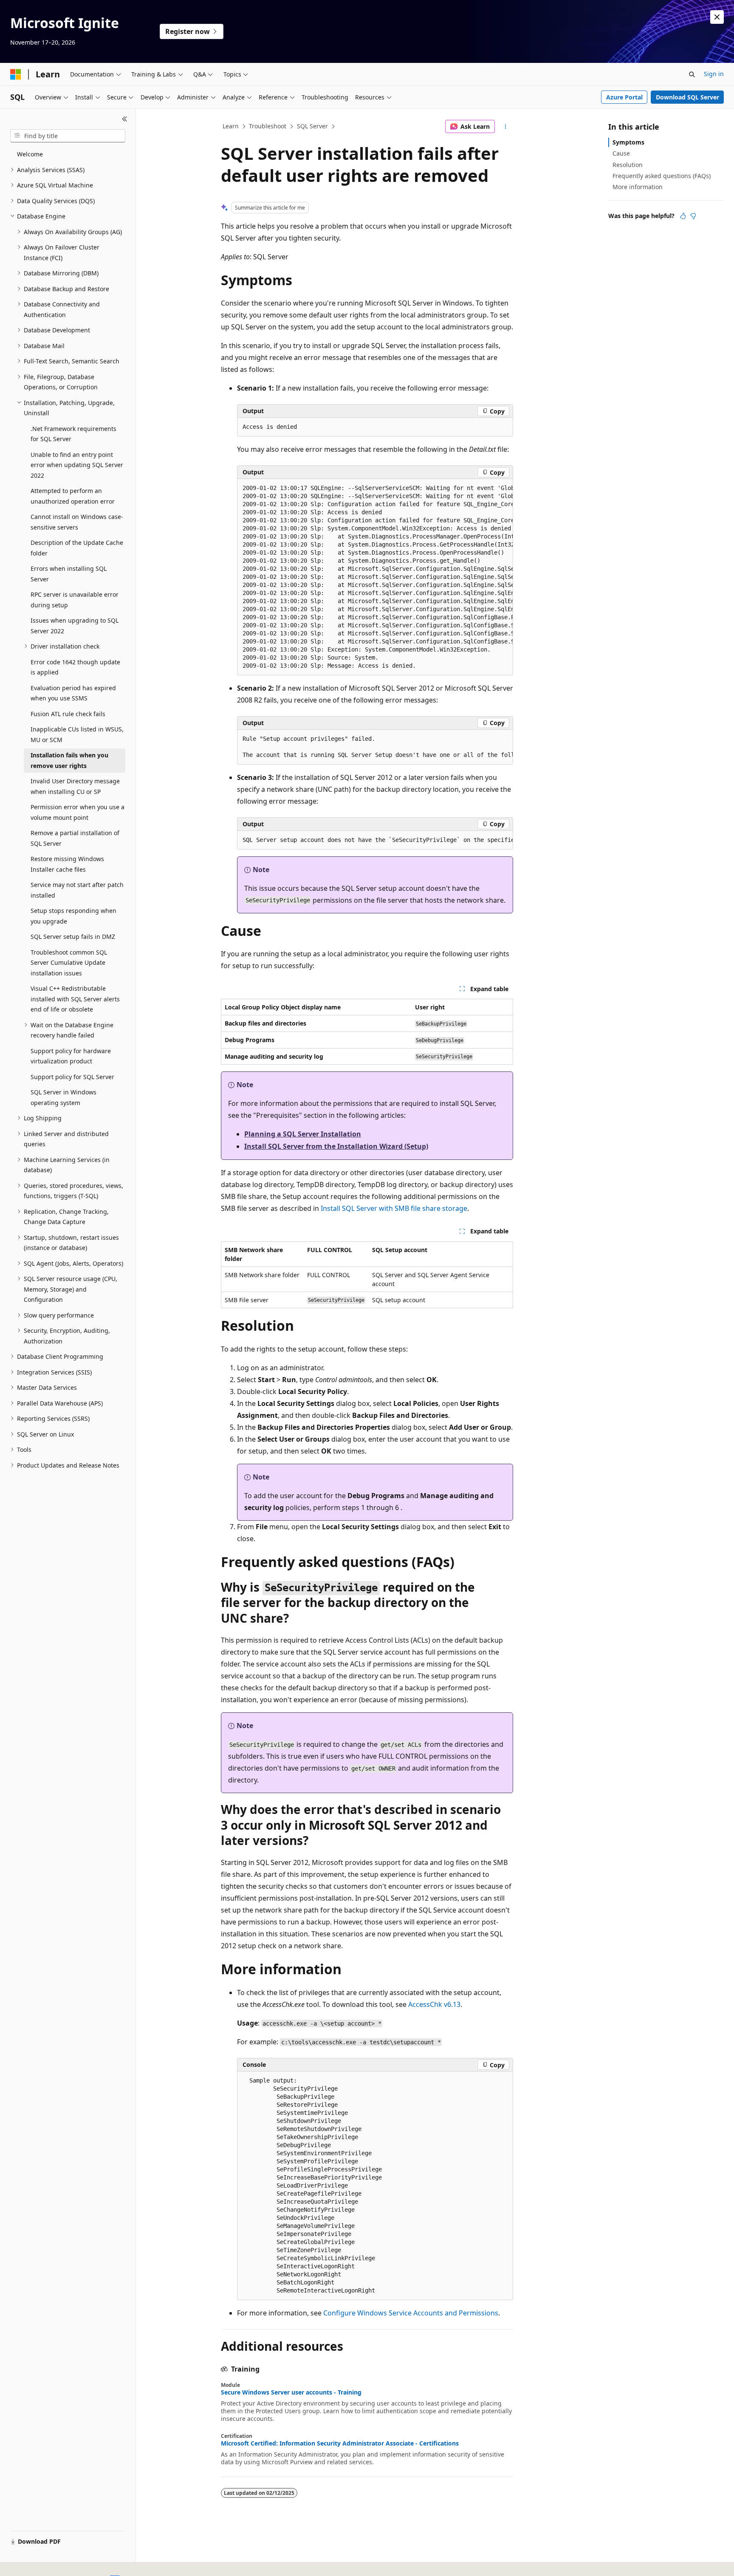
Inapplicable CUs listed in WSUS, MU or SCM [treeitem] (77, 734)
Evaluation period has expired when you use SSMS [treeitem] (73, 693)
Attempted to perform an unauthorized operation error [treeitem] (73, 496)
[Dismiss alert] (717, 17)
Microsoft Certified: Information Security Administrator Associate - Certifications (340, 2443)
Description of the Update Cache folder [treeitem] (77, 548)
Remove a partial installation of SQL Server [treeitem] (75, 838)
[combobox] (68, 136)
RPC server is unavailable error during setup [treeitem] (75, 600)
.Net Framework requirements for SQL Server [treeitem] (73, 434)
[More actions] (506, 127)
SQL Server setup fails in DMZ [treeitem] (73, 937)
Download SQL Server (687, 97)
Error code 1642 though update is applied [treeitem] (75, 667)
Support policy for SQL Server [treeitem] (72, 1077)
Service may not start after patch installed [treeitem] (77, 890)
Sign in (714, 74)
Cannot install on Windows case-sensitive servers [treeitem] (77, 522)
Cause (621, 153)
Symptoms (628, 142)
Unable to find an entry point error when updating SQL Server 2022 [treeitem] (77, 465)
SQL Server (312, 126)
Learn (231, 126)
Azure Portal (624, 97)
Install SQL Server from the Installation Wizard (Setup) (336, 1146)
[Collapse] (125, 119)
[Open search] (692, 74)
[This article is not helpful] (693, 216)
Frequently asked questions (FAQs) (662, 176)
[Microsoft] (16, 74)
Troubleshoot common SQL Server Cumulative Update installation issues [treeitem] (69, 963)
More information (638, 187)
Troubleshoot (268, 126)
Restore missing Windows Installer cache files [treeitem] (67, 864)
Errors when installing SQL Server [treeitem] (69, 574)
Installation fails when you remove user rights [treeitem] (69, 760)
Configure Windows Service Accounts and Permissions (411, 2313)
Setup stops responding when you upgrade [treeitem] (73, 916)
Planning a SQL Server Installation (303, 1134)
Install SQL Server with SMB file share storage (394, 1208)
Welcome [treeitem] (30, 154)
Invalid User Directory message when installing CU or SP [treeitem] (75, 786)
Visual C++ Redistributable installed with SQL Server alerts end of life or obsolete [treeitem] (75, 999)
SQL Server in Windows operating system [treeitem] (64, 1097)
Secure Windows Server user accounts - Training (291, 2392)
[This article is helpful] (683, 216)
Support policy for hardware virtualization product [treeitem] (71, 1056)
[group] (375, 577)
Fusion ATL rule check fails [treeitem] (68, 714)
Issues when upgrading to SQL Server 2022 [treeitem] (75, 626)
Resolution (628, 165)
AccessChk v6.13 (434, 2004)
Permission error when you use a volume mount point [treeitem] (78, 812)
